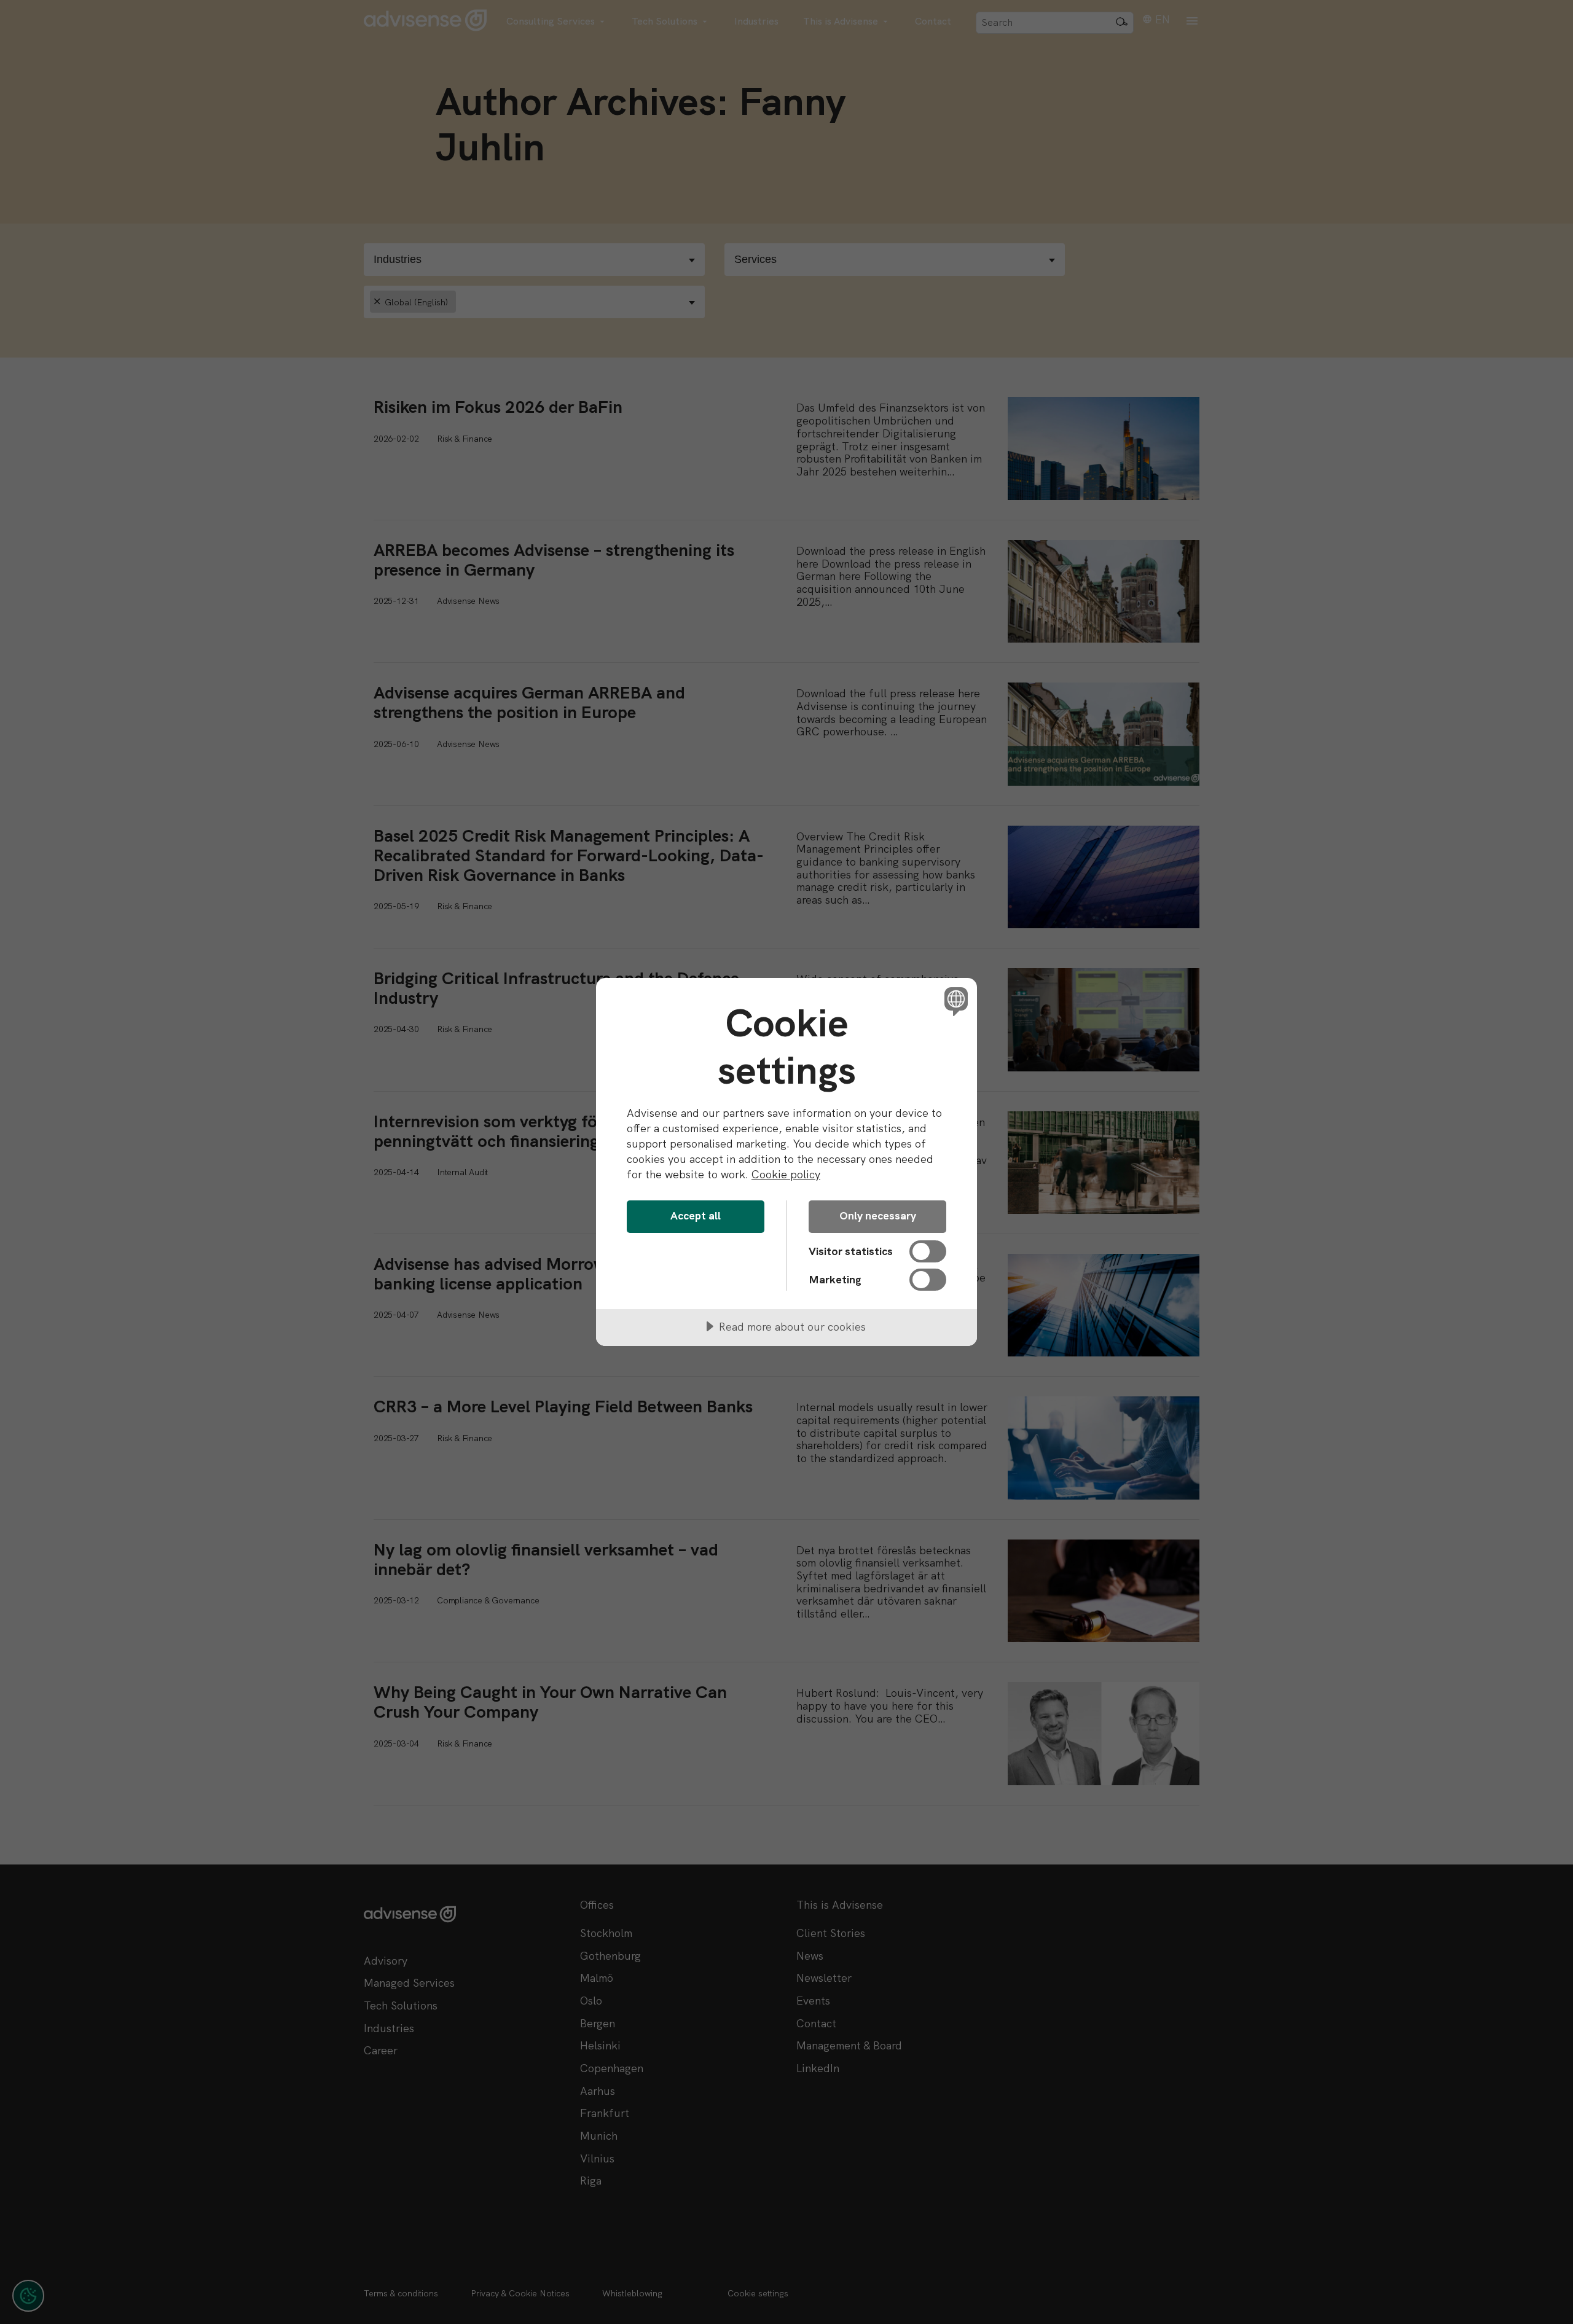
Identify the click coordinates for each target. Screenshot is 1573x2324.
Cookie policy (786, 1174)
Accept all (696, 1215)
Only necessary (878, 1215)
